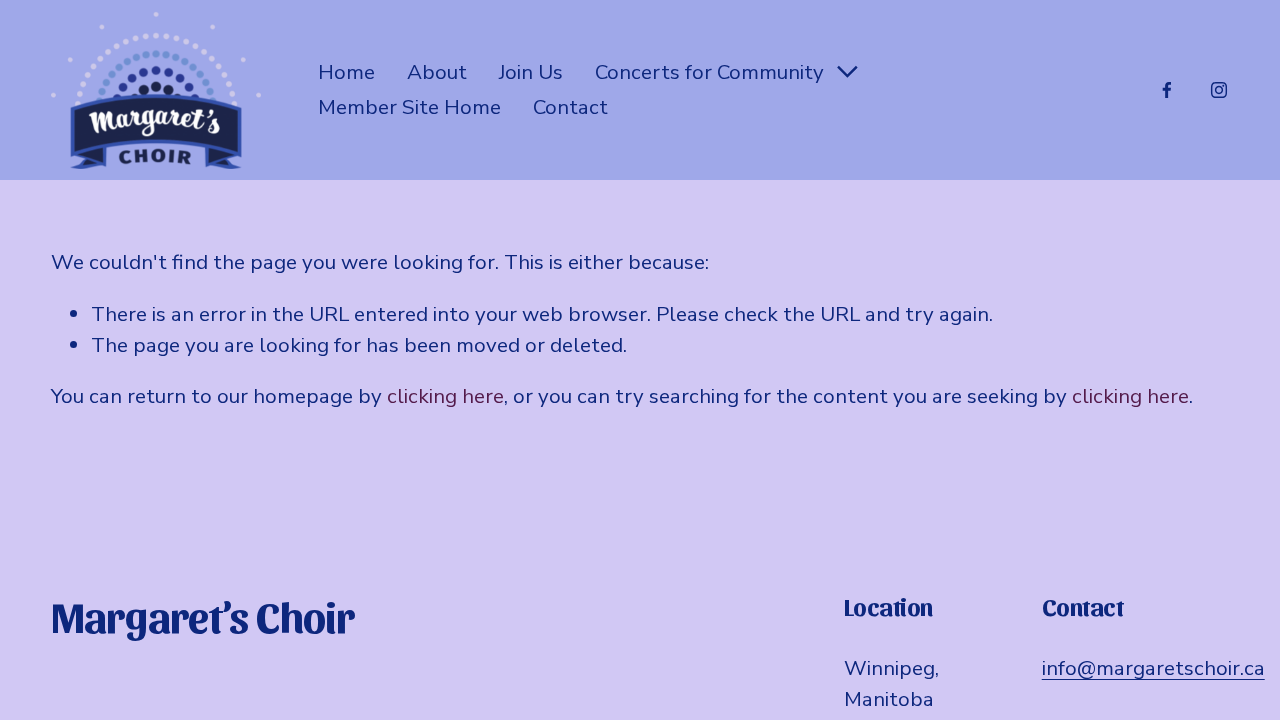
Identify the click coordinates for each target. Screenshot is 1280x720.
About (437, 72)
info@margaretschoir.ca (1153, 668)
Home (346, 72)
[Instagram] (1219, 90)
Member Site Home (409, 107)
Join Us (531, 72)
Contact (570, 107)
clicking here (445, 396)
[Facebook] (1167, 90)
